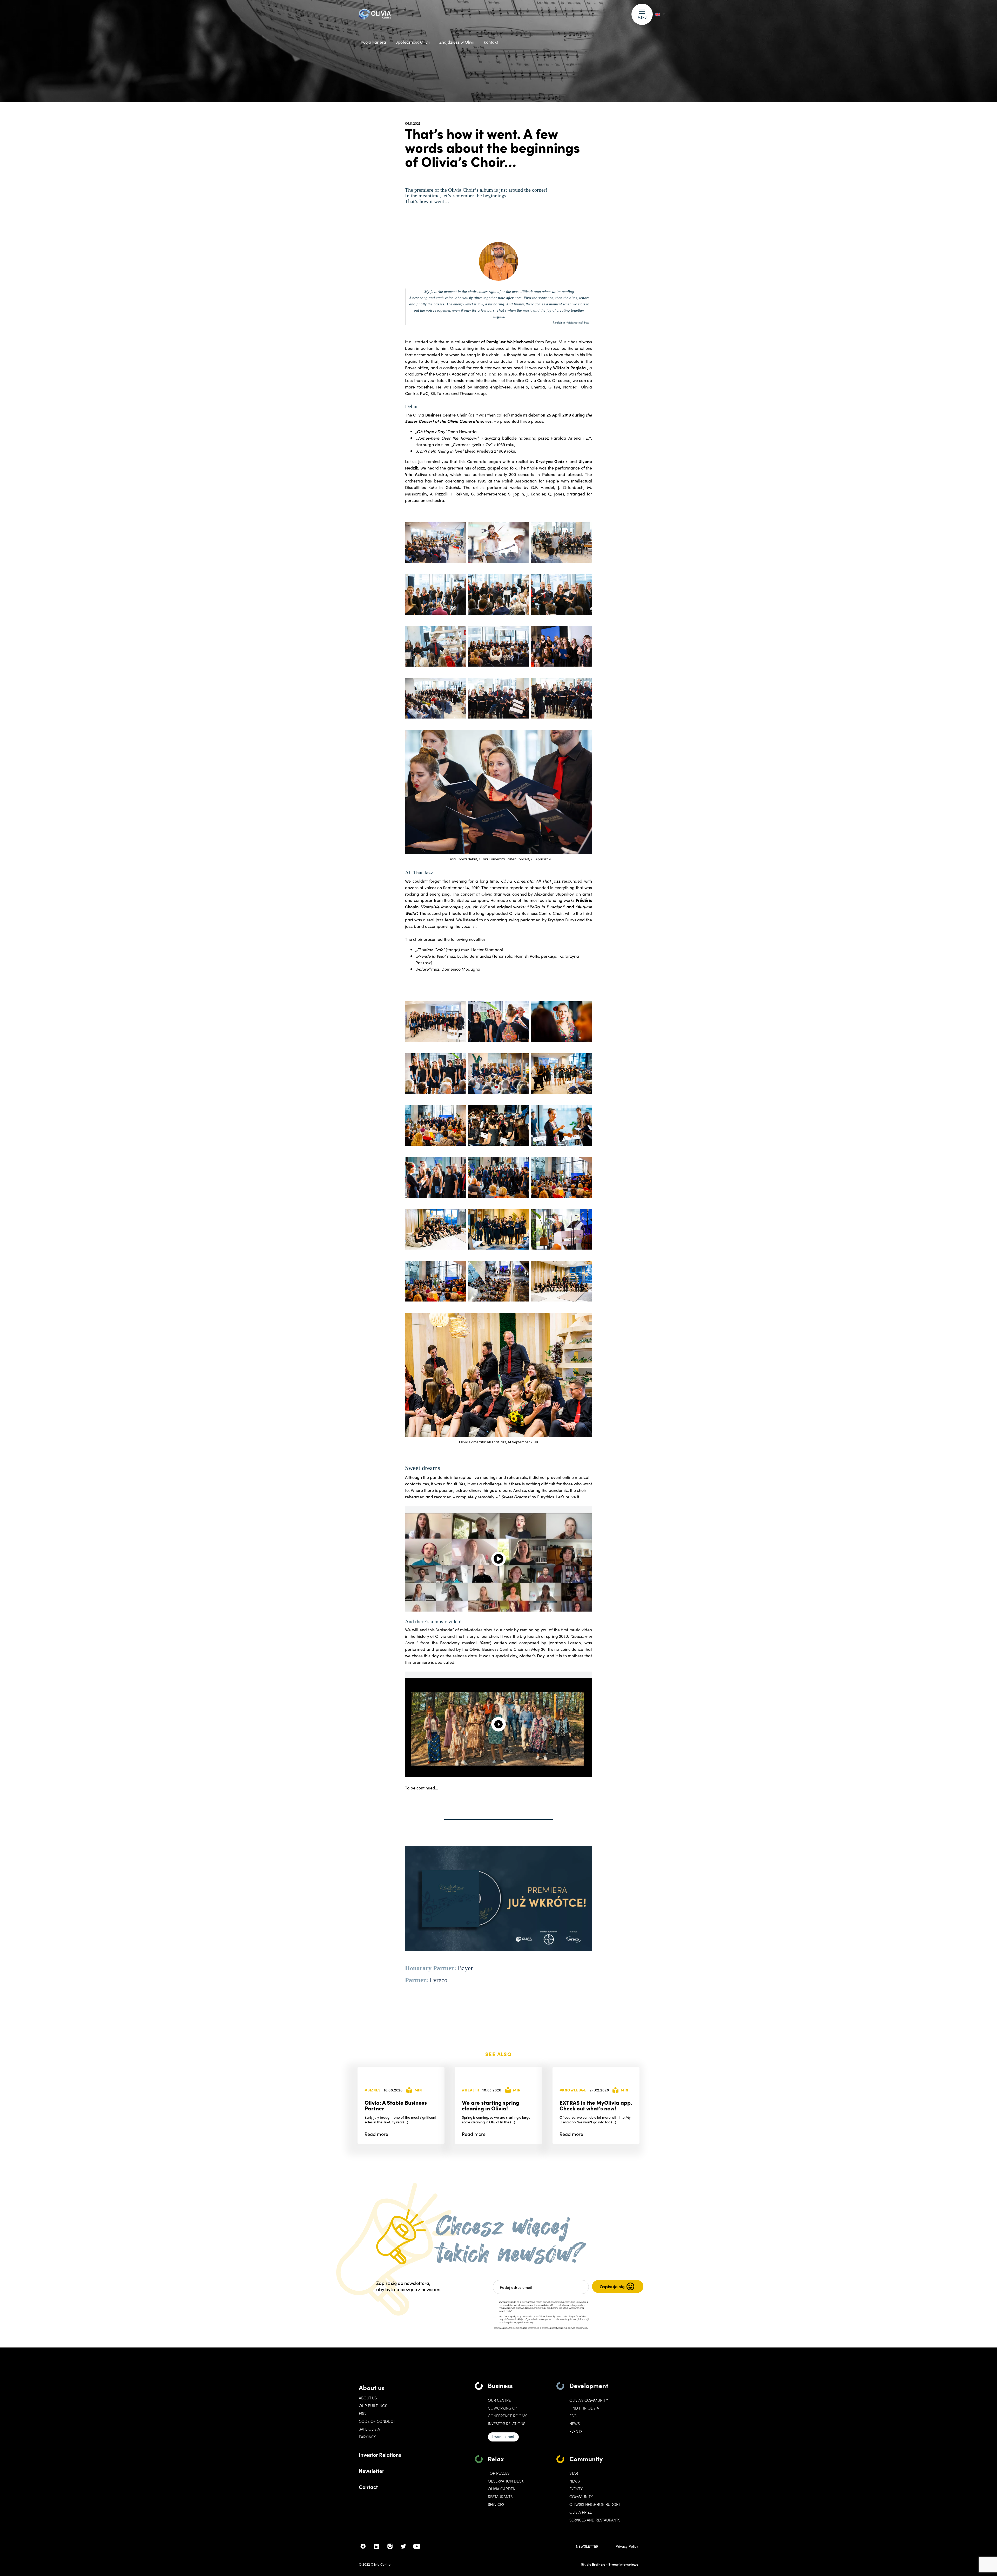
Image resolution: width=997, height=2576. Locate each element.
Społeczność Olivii (413, 42)
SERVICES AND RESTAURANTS (595, 2520)
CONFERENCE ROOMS (508, 2416)
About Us (368, 2398)
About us (372, 2387)
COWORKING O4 (503, 2408)
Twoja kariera (373, 42)
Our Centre (499, 2400)
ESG (362, 2413)
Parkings (368, 2437)
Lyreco (439, 1980)
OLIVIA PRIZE (581, 2512)
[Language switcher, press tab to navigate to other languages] (660, 14)
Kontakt (491, 42)
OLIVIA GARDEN (502, 2489)
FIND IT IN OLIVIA (584, 2408)
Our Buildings (373, 2406)
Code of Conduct (377, 2421)
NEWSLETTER (587, 2546)
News (575, 2424)
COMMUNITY (581, 2497)
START (575, 2473)
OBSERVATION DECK (506, 2481)
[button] (642, 14)
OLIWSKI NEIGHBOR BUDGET (595, 2504)
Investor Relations (380, 2454)
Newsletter (372, 2471)
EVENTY (576, 2489)
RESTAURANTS (500, 2497)
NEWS (575, 2481)
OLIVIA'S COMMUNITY (589, 2400)
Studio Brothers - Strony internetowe (610, 2564)
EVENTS (576, 2431)
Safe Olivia (369, 2429)
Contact (368, 2487)
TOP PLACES (499, 2473)
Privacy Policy (627, 2546)
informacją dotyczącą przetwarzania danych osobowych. (558, 2328)
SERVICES (496, 2504)
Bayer (465, 1968)
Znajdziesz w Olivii (457, 42)
